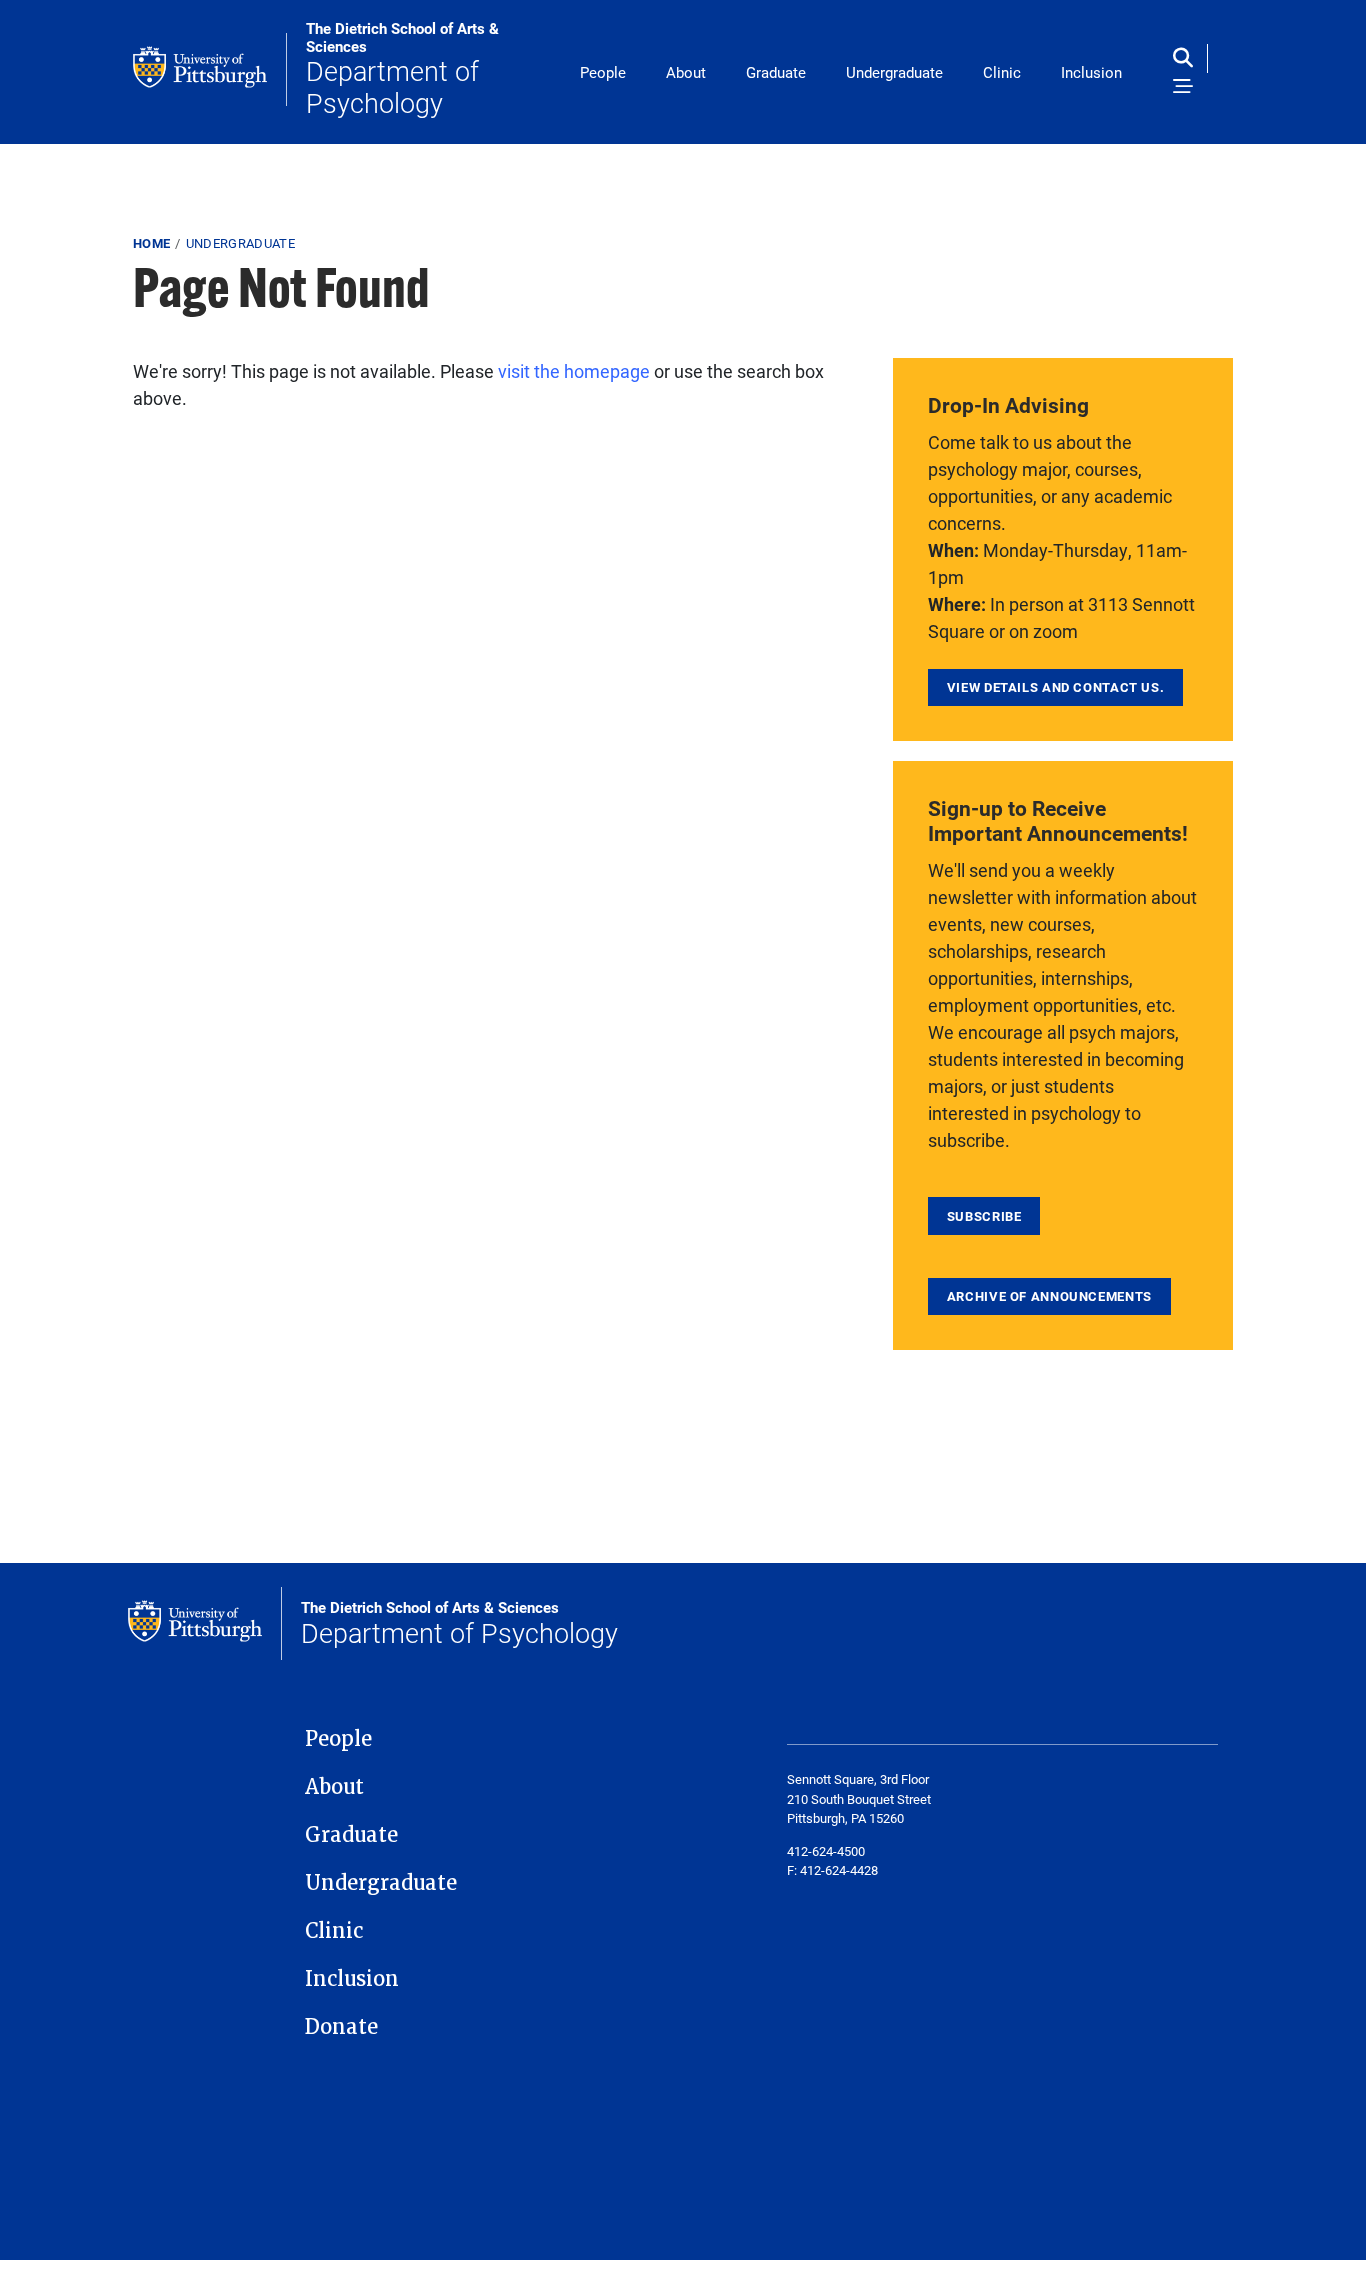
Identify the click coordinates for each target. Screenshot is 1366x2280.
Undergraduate (894, 72)
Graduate (776, 72)
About (686, 72)
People (603, 72)
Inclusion (1091, 72)
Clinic (1002, 72)
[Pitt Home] (210, 69)
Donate (341, 2027)
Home (151, 243)
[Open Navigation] (1183, 87)
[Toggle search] (1187, 58)
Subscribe (984, 1216)
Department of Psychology (402, 69)
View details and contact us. (1056, 687)
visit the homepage (574, 371)
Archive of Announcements (1049, 1296)
